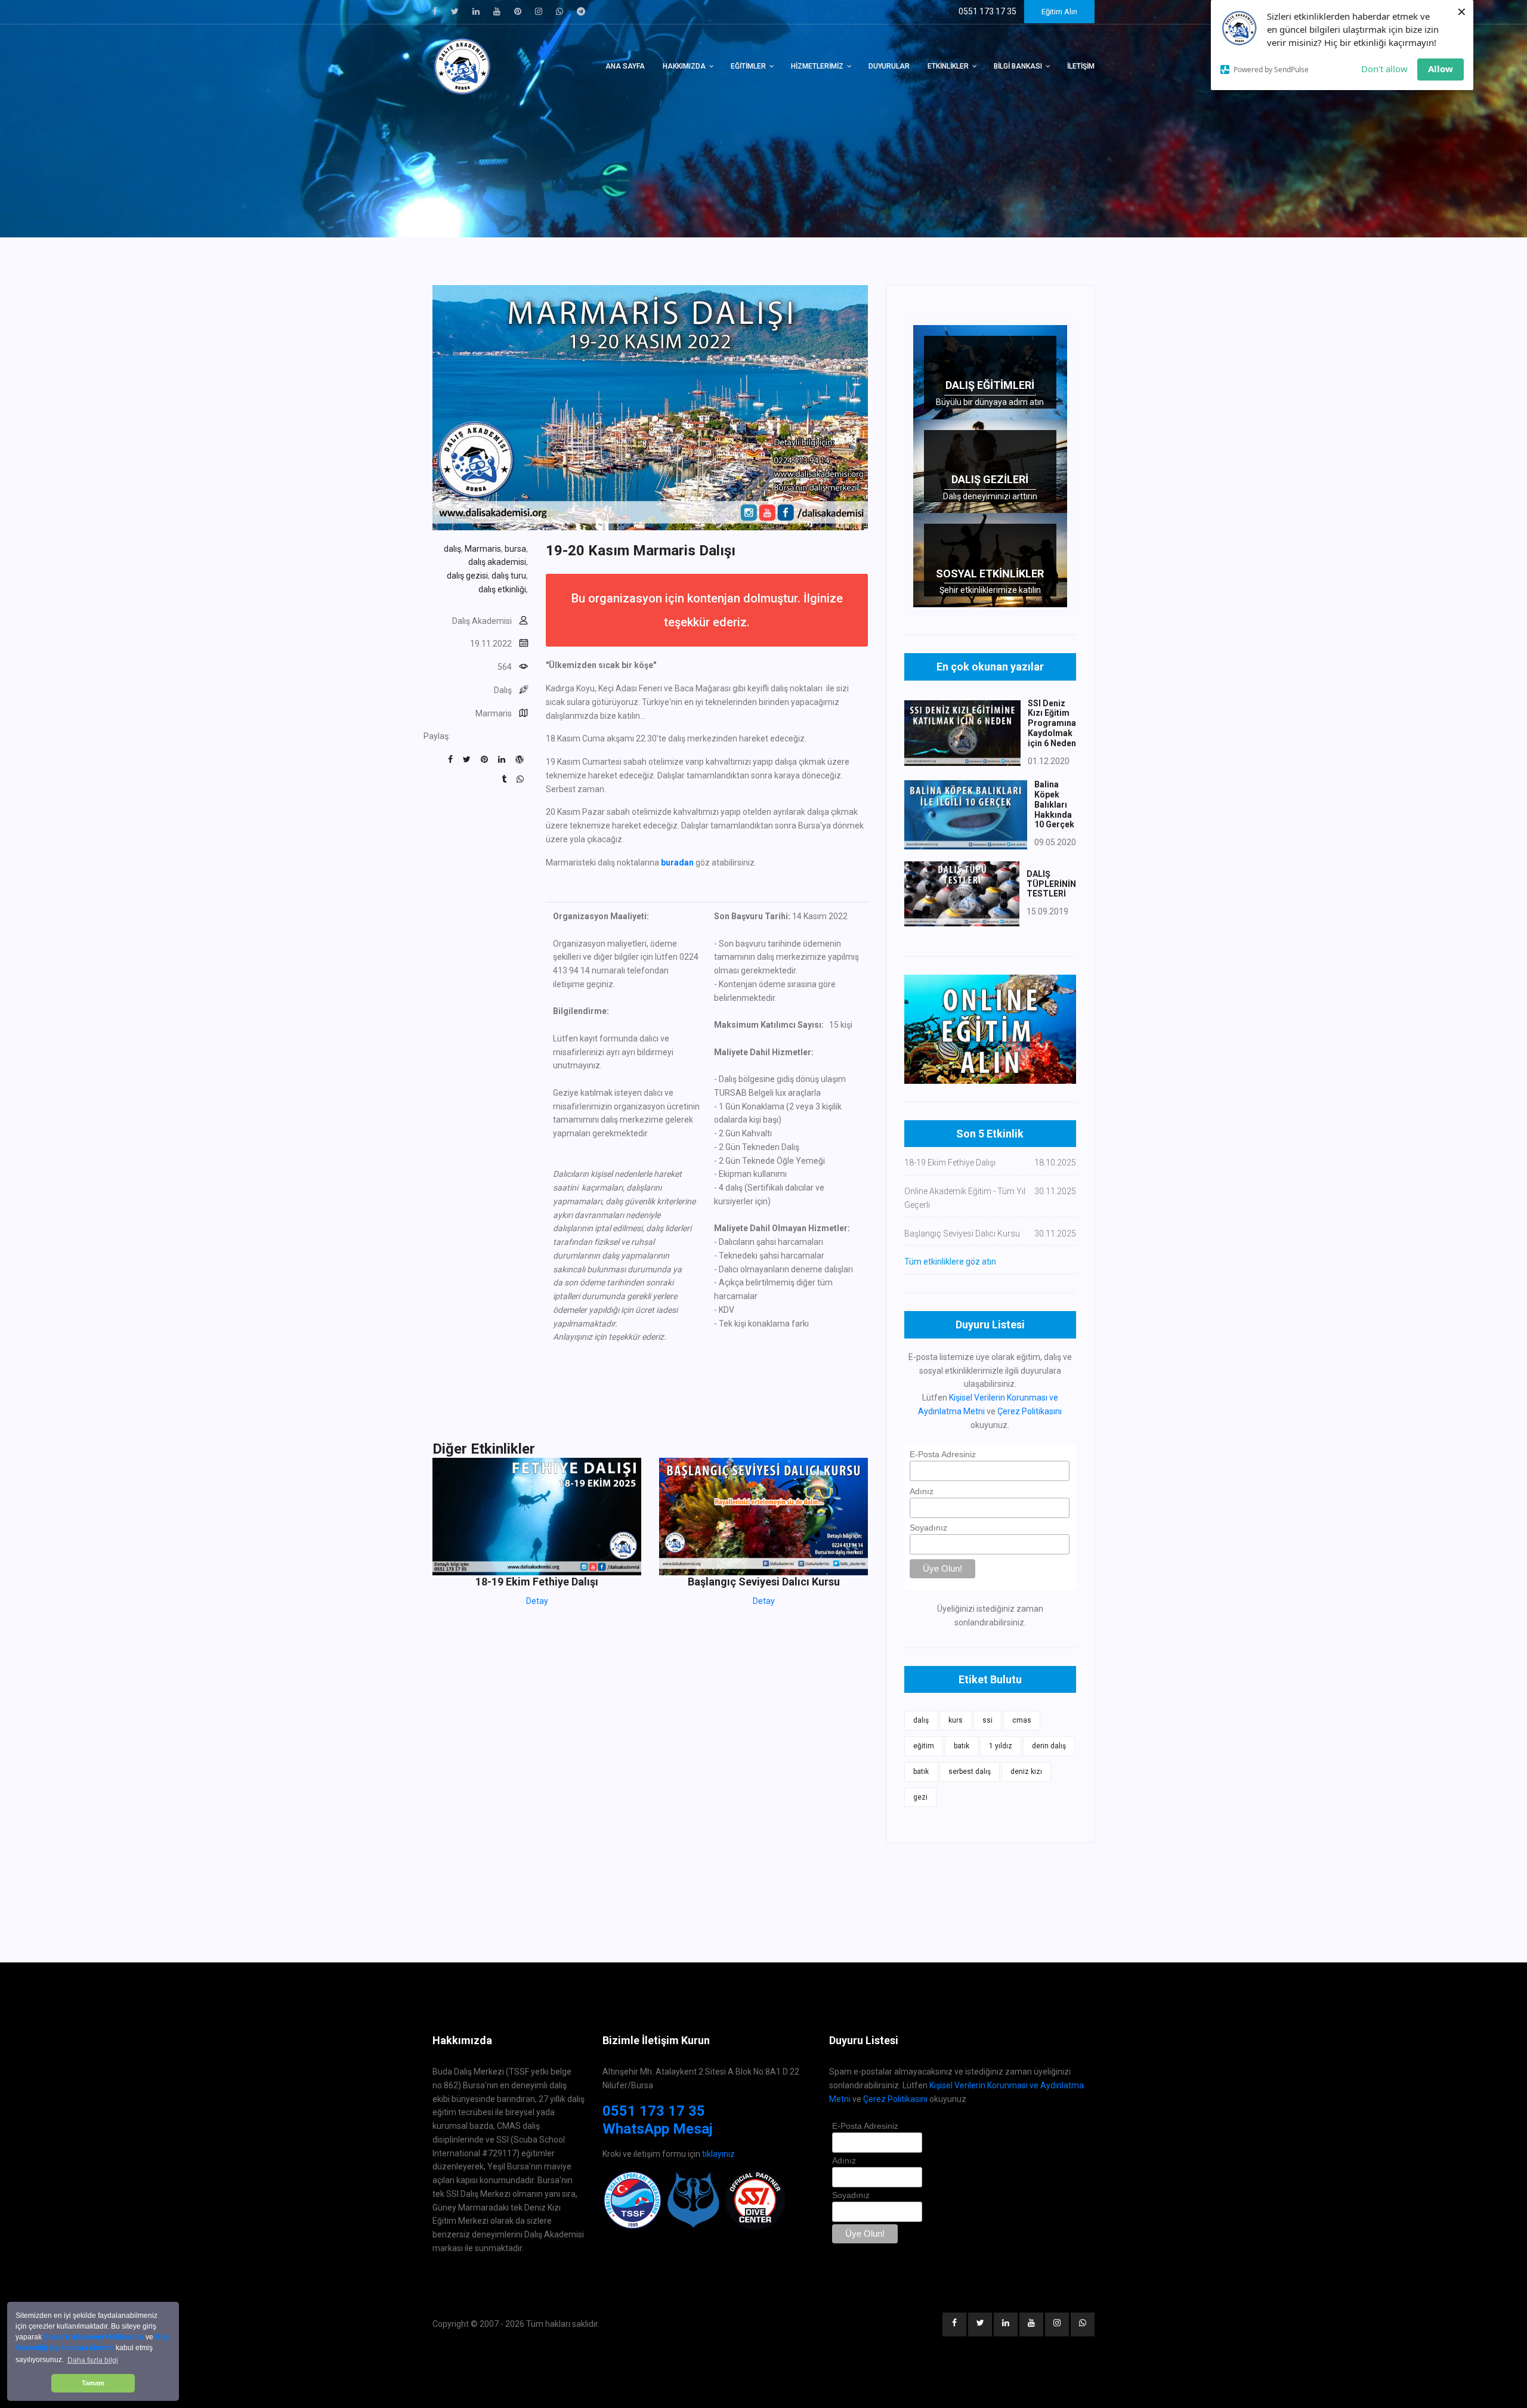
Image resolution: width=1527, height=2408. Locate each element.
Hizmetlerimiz (817, 66)
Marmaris (483, 549)
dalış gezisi (467, 576)
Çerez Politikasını (1030, 1411)
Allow (1441, 69)
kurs (956, 1720)
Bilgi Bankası (1018, 66)
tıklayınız (718, 2154)
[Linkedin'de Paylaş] (502, 759)
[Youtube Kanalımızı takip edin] (497, 11)
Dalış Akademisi (482, 621)
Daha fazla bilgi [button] (93, 2360)
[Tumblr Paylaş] (504, 779)
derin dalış (1049, 1746)
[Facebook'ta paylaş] (450, 759)
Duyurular (889, 66)
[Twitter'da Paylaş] (467, 759)
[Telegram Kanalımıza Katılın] (581, 11)
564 (505, 667)
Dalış (503, 690)
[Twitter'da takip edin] (455, 11)
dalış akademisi (497, 562)
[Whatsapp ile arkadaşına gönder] (520, 779)
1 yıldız (1001, 1746)
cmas (1022, 1720)
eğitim (924, 1746)
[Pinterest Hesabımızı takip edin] (518, 11)
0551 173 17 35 (654, 2111)
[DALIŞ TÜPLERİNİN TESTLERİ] (962, 893)
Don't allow (1384, 69)
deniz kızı (1026, 1772)
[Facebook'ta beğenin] (435, 11)
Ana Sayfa (625, 66)
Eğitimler (748, 66)
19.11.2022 (491, 644)
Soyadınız (928, 1528)
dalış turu (509, 576)
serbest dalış (970, 1772)
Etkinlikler (948, 66)
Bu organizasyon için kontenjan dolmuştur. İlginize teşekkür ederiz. (707, 610)
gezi (920, 1797)
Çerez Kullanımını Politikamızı (94, 2337)
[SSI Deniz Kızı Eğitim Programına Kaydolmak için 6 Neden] (962, 732)
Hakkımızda (684, 66)
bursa (515, 549)
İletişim (1081, 66)
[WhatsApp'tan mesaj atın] (560, 11)
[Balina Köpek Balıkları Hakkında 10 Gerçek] (966, 814)
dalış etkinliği (502, 589)
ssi (987, 1720)
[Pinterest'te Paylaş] (484, 759)
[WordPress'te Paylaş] (520, 759)
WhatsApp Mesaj (658, 2129)
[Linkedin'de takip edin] (476, 11)
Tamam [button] (93, 2383)
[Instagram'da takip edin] (539, 11)
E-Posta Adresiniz (943, 1454)
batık (962, 1746)
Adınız (922, 1491)
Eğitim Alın (1059, 12)
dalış (452, 549)
